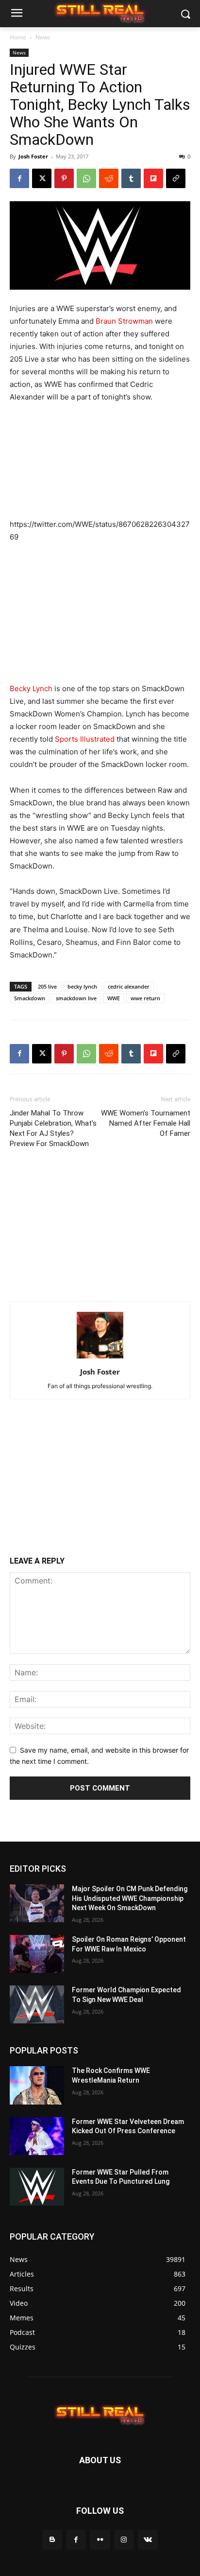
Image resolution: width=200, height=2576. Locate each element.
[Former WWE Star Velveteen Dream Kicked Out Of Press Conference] (37, 2136)
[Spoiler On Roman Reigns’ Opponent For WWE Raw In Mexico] (37, 1954)
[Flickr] (100, 2540)
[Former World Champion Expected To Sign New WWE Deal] (37, 2004)
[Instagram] (124, 2540)
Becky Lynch (31, 688)
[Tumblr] (131, 178)
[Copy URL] (176, 178)
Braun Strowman (124, 321)
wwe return (145, 998)
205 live (47, 986)
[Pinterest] (64, 178)
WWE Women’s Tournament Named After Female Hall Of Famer (146, 1123)
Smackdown (30, 998)
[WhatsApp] (86, 178)
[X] (42, 178)
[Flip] (153, 178)
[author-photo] (100, 1358)
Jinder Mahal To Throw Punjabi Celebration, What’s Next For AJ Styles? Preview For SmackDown (53, 1128)
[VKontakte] (148, 2540)
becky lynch (82, 986)
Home (18, 37)
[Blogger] (52, 2540)
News (43, 37)
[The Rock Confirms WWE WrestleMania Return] (37, 2085)
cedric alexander (129, 986)
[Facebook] (19, 178)
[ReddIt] (109, 178)
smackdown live (76, 998)
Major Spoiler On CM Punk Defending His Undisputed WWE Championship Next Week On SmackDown (130, 1898)
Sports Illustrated (85, 739)
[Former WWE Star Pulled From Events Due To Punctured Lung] (37, 2187)
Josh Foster (33, 156)
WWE (114, 998)
